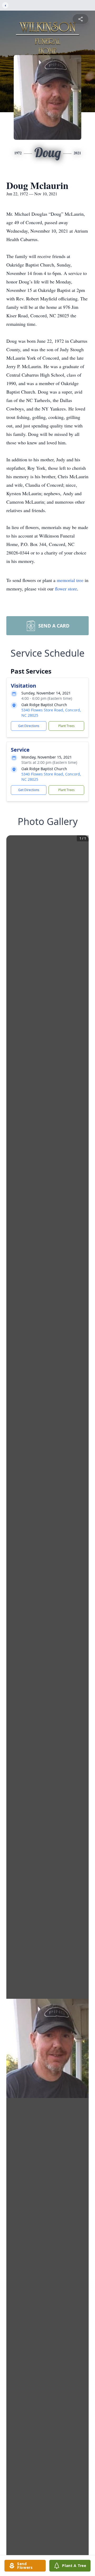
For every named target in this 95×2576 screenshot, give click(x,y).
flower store (66, 589)
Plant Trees (66, 726)
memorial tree (70, 580)
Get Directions (29, 726)
